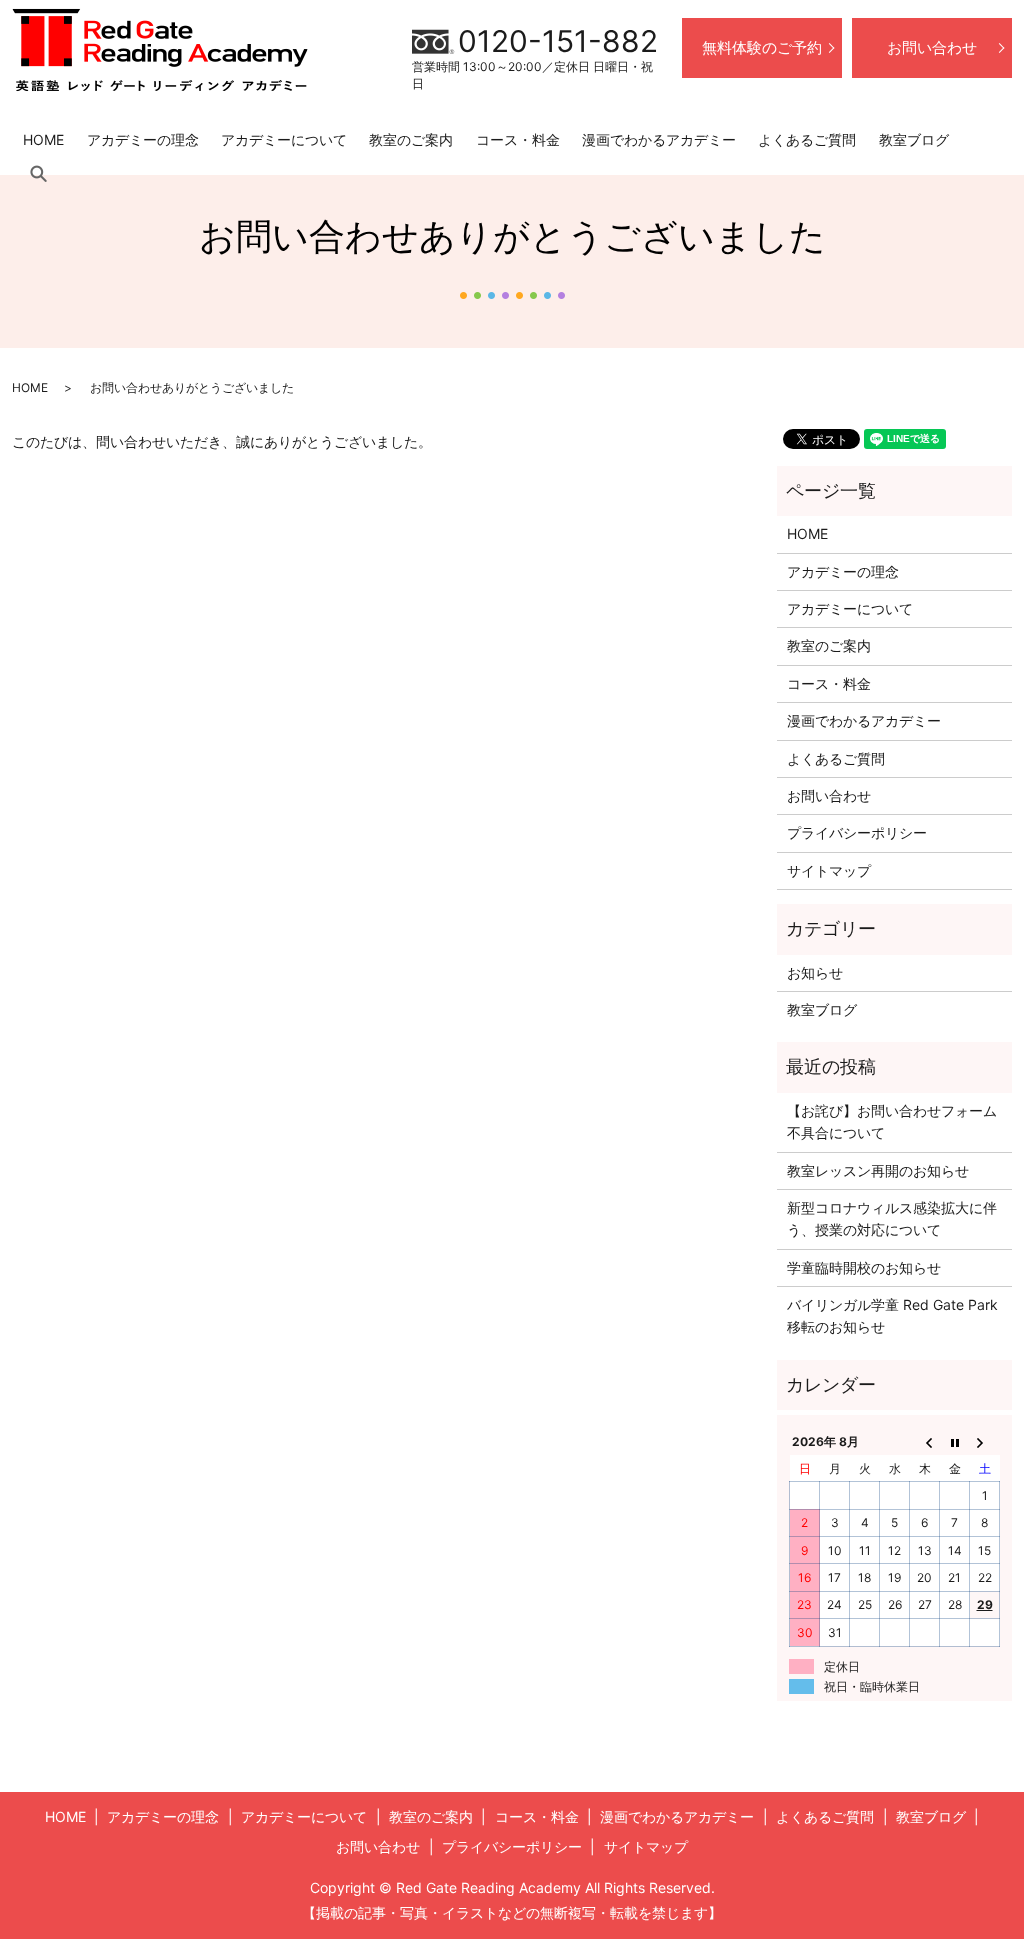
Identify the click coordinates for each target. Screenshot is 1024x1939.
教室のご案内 (411, 139)
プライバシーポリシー (857, 832)
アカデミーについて (284, 139)
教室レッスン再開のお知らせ (878, 1170)
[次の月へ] (985, 1442)
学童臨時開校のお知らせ (864, 1267)
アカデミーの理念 (143, 139)
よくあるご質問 (807, 139)
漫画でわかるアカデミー (659, 139)
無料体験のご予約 (762, 47)
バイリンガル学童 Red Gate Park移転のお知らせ (892, 1315)
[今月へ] (955, 1442)
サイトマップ (829, 870)
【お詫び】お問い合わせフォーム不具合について (892, 1121)
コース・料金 (518, 139)
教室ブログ (914, 139)
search (38, 174)
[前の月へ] (925, 1442)
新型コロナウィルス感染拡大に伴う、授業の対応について (892, 1218)
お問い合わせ (932, 47)
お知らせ (815, 972)
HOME (43, 139)
